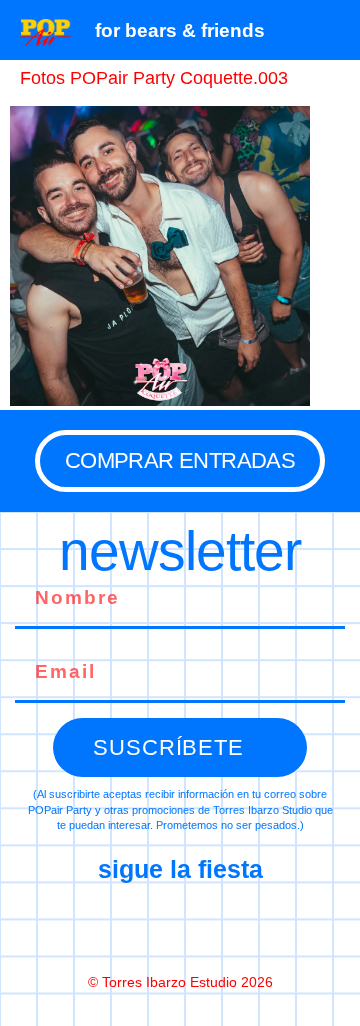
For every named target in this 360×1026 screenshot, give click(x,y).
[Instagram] (180, 927)
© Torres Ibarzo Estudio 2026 (180, 982)
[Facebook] (96, 927)
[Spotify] (264, 927)
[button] (334, 30)
